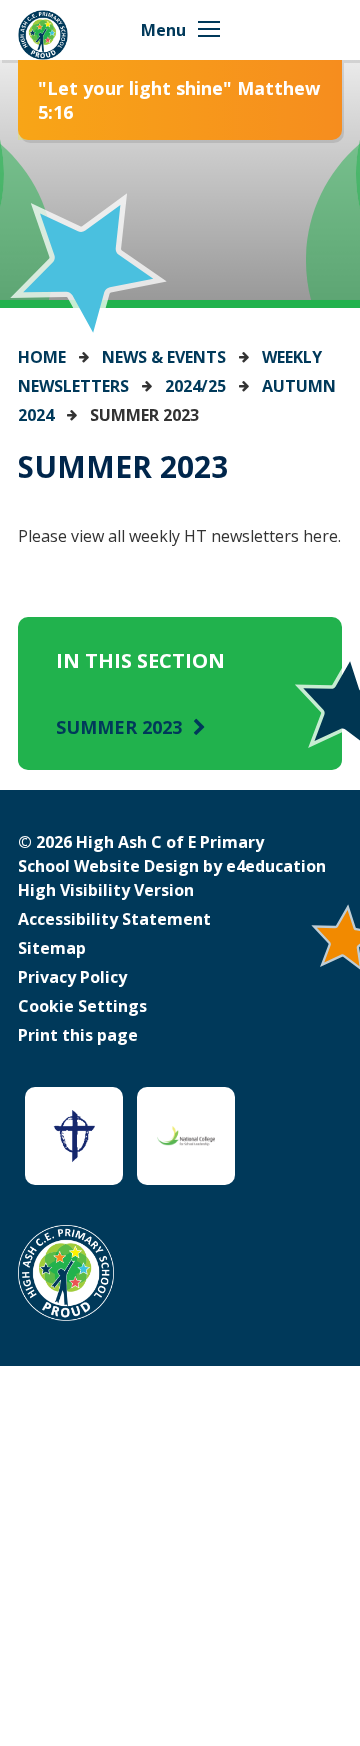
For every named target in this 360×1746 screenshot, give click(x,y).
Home (42, 357)
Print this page (78, 1035)
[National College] (186, 1136)
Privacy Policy (72, 977)
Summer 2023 (144, 415)
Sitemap (52, 948)
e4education (276, 866)
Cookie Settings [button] (82, 1006)
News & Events (164, 357)
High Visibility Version (106, 890)
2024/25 (195, 386)
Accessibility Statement (114, 919)
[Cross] (74, 1136)
